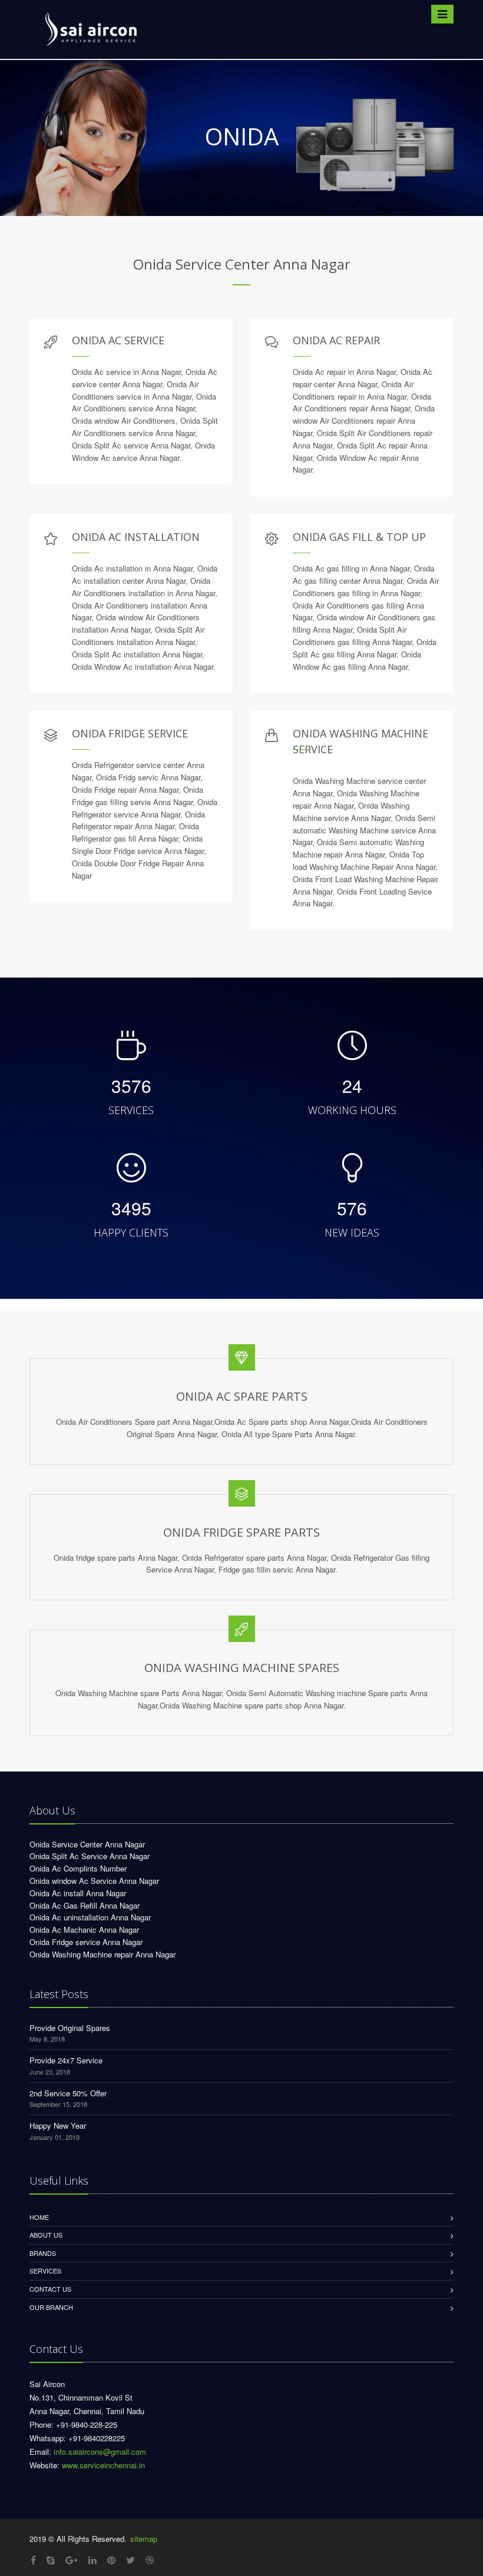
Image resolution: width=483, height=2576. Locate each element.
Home (39, 2217)
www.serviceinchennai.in (103, 2465)
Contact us (50, 2289)
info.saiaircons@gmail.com (100, 2452)
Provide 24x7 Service (66, 2060)
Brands (43, 2253)
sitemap (144, 2539)
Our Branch (51, 2307)
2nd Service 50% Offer (68, 2093)
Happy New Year (58, 2125)
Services (45, 2271)
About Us (46, 2235)
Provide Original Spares (70, 2028)
